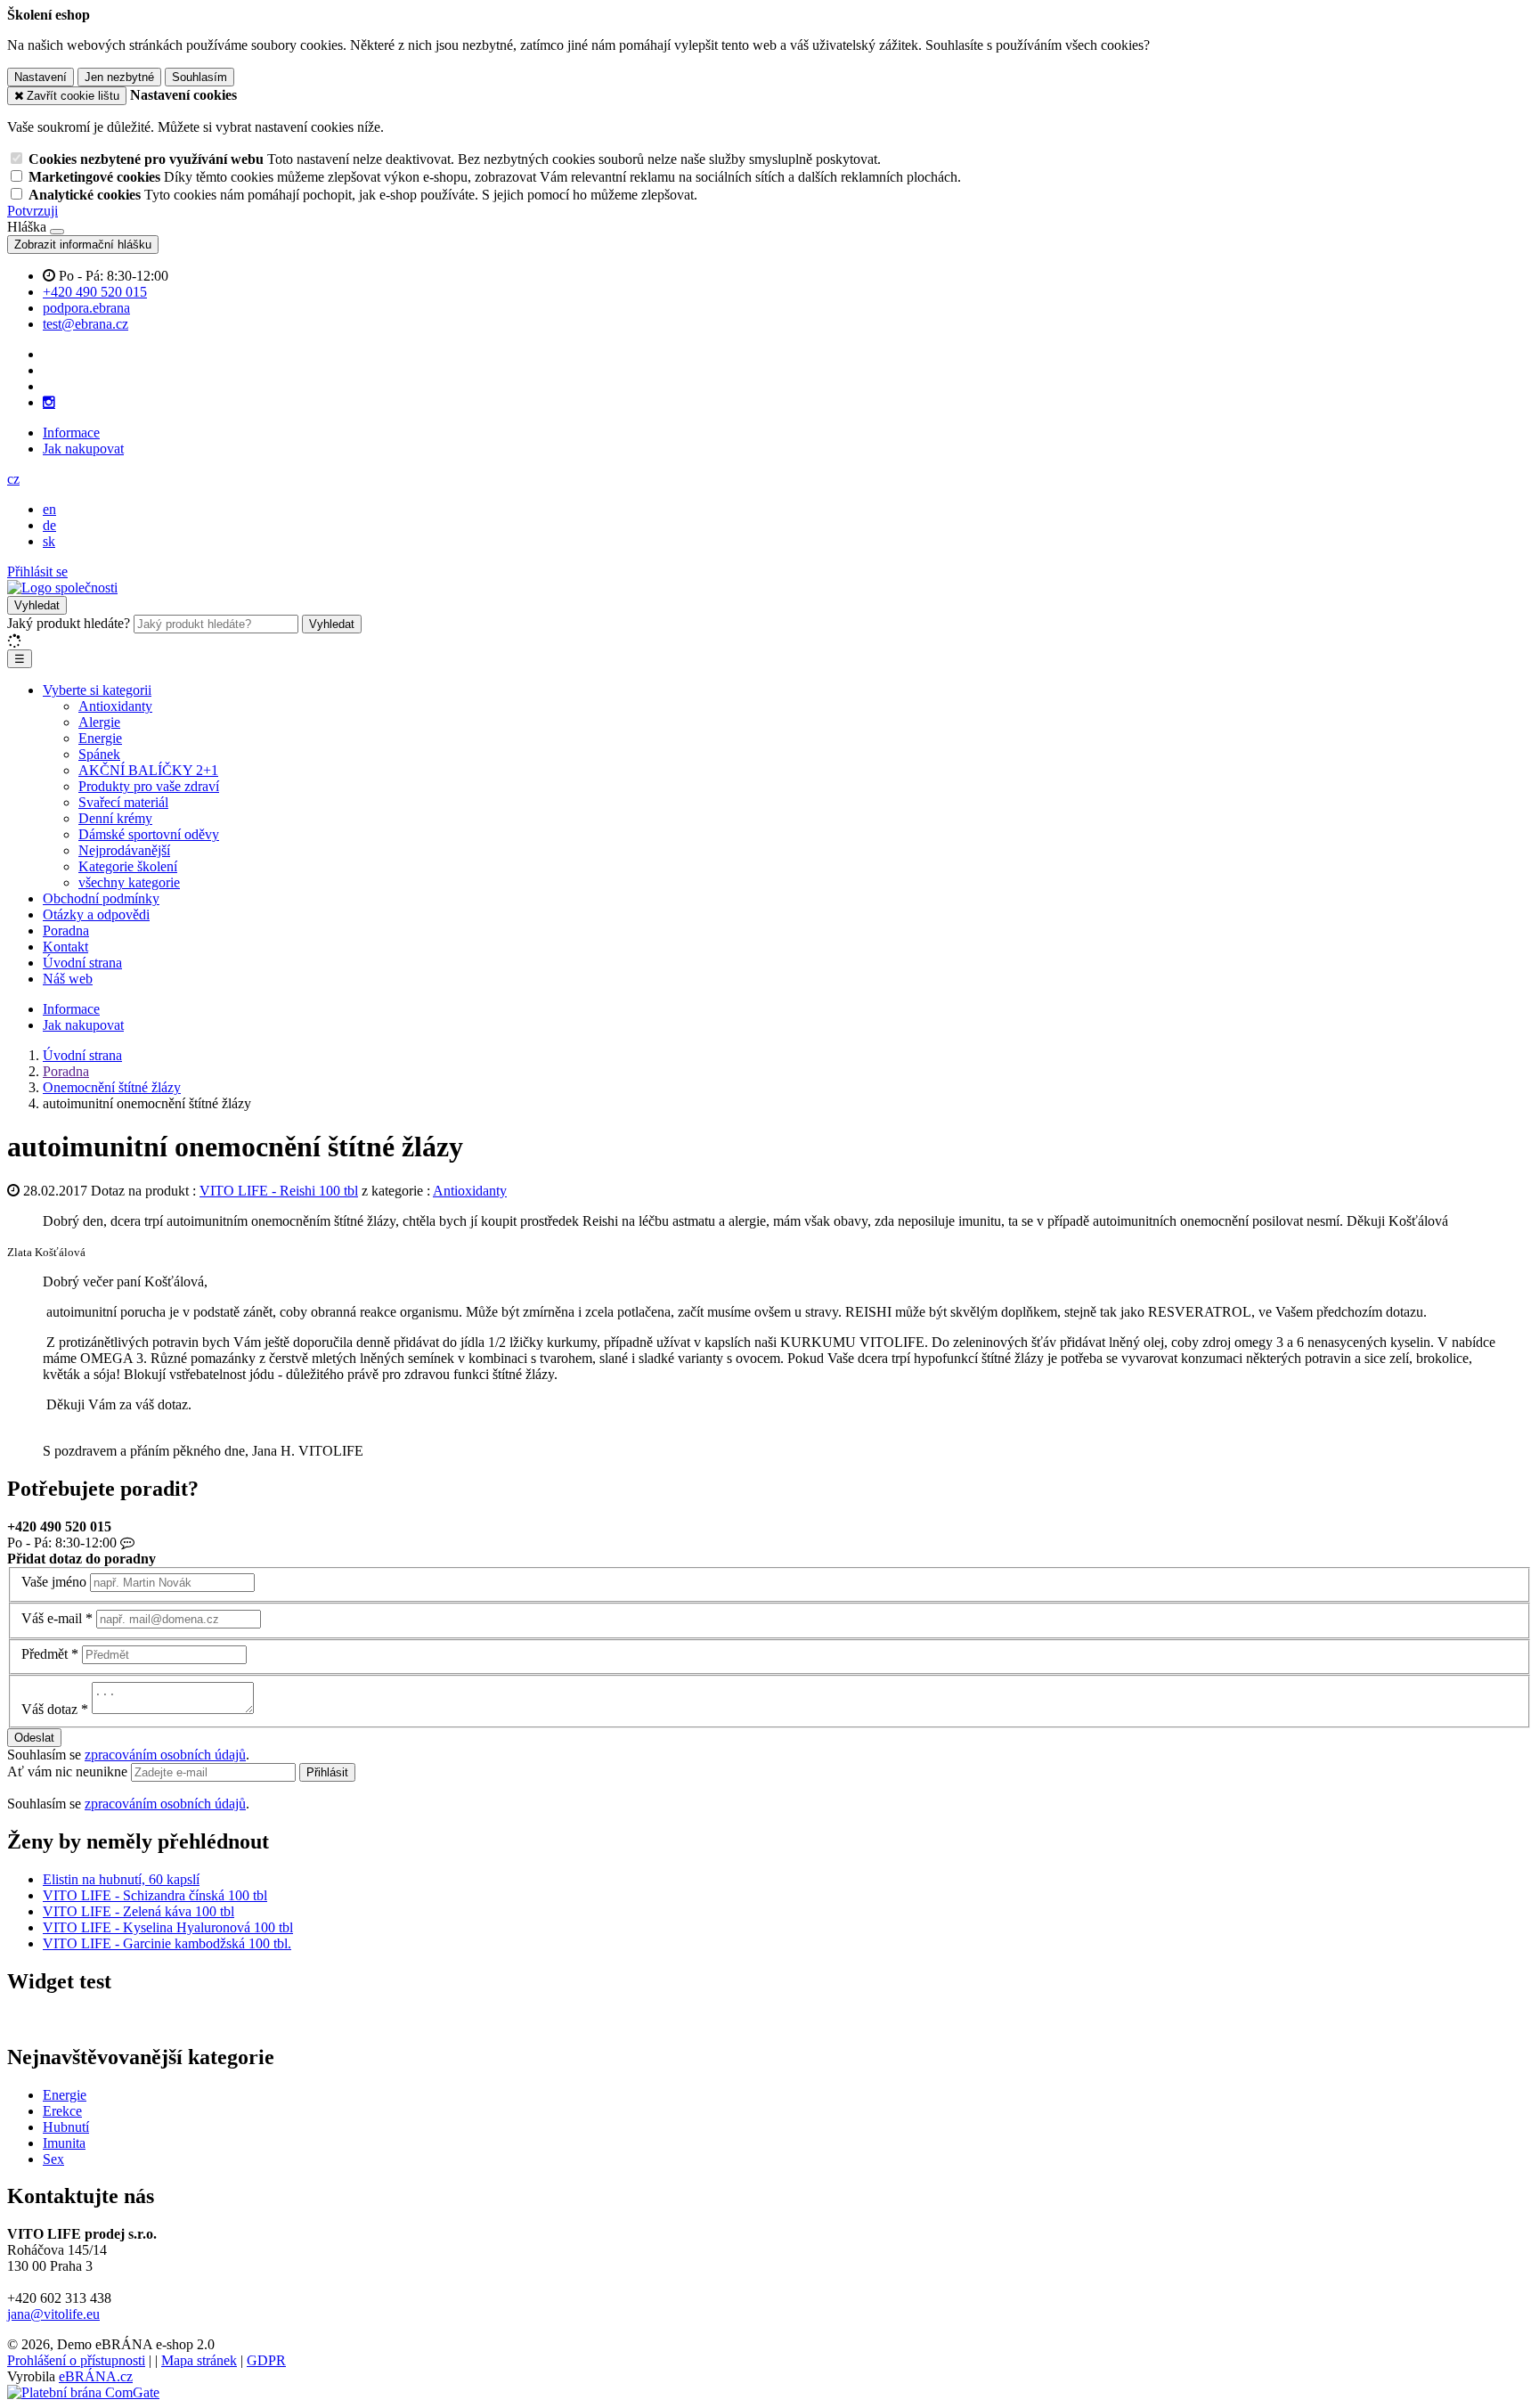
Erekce (62, 2111)
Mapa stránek (199, 2360)
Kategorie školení (128, 866)
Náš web (68, 979)
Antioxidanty (115, 706)
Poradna (66, 931)
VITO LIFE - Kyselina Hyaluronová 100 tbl (168, 1927)
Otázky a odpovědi (96, 914)
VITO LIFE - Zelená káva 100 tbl (138, 1911)
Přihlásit (327, 1772)
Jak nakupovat (83, 449)
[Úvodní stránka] (62, 588)
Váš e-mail (52, 1618)
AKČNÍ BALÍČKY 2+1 (148, 770)
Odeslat (34, 1738)
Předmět (45, 1654)
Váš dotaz (49, 1709)
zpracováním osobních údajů (165, 1755)
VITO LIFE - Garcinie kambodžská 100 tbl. (167, 1943)
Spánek (99, 754)
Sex (53, 2159)
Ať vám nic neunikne (69, 1771)
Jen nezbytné (119, 77)
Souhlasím (199, 77)
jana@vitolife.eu (53, 2314)
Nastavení (41, 77)
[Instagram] (49, 403)
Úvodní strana (82, 963)
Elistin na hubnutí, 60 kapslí (121, 1879)
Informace (71, 433)
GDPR (266, 2360)
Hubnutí (66, 2127)
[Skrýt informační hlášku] (57, 232)
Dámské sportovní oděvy (149, 834)
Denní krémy (115, 818)
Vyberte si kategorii (97, 690)
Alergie (99, 722)
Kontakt (65, 947)
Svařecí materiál (123, 802)
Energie (100, 738)
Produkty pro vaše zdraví (149, 786)
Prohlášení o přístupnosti (76, 2360)
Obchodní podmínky (101, 898)
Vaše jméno (54, 1582)
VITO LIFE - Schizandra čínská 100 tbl (155, 1895)
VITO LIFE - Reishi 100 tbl (279, 1191)
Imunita (64, 2143)
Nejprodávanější (124, 850)
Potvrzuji (33, 211)
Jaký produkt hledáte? (69, 623)
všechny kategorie (129, 882)
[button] (13, 479)
